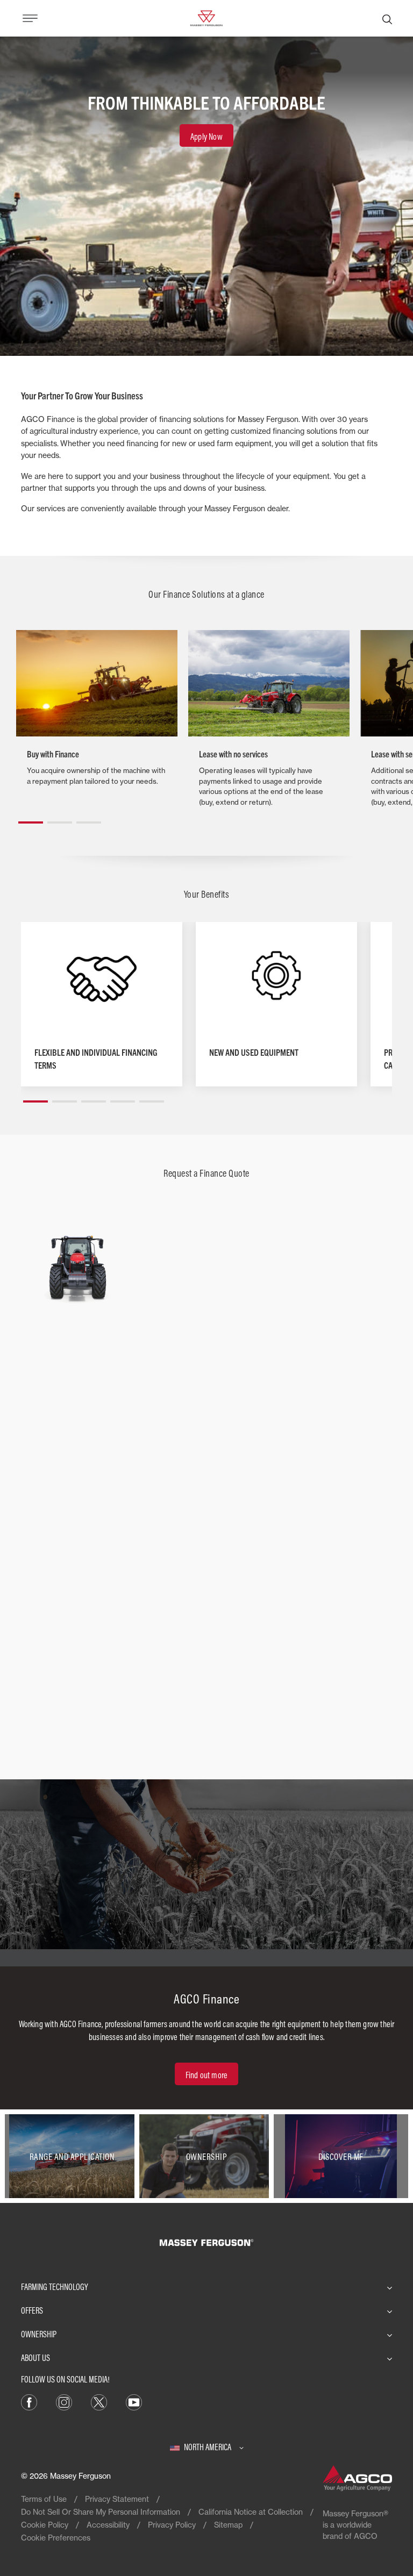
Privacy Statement (117, 2499)
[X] (99, 2402)
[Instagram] (64, 2402)
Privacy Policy (172, 2525)
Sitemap (228, 2525)
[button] (31, 818)
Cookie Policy (45, 2525)
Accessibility (108, 2525)
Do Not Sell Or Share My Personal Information (101, 2512)
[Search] (387, 18)
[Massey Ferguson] (206, 17)
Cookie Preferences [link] (56, 2538)
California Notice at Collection (251, 2512)
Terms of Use (44, 2499)
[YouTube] (134, 2402)
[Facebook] (29, 2402)
